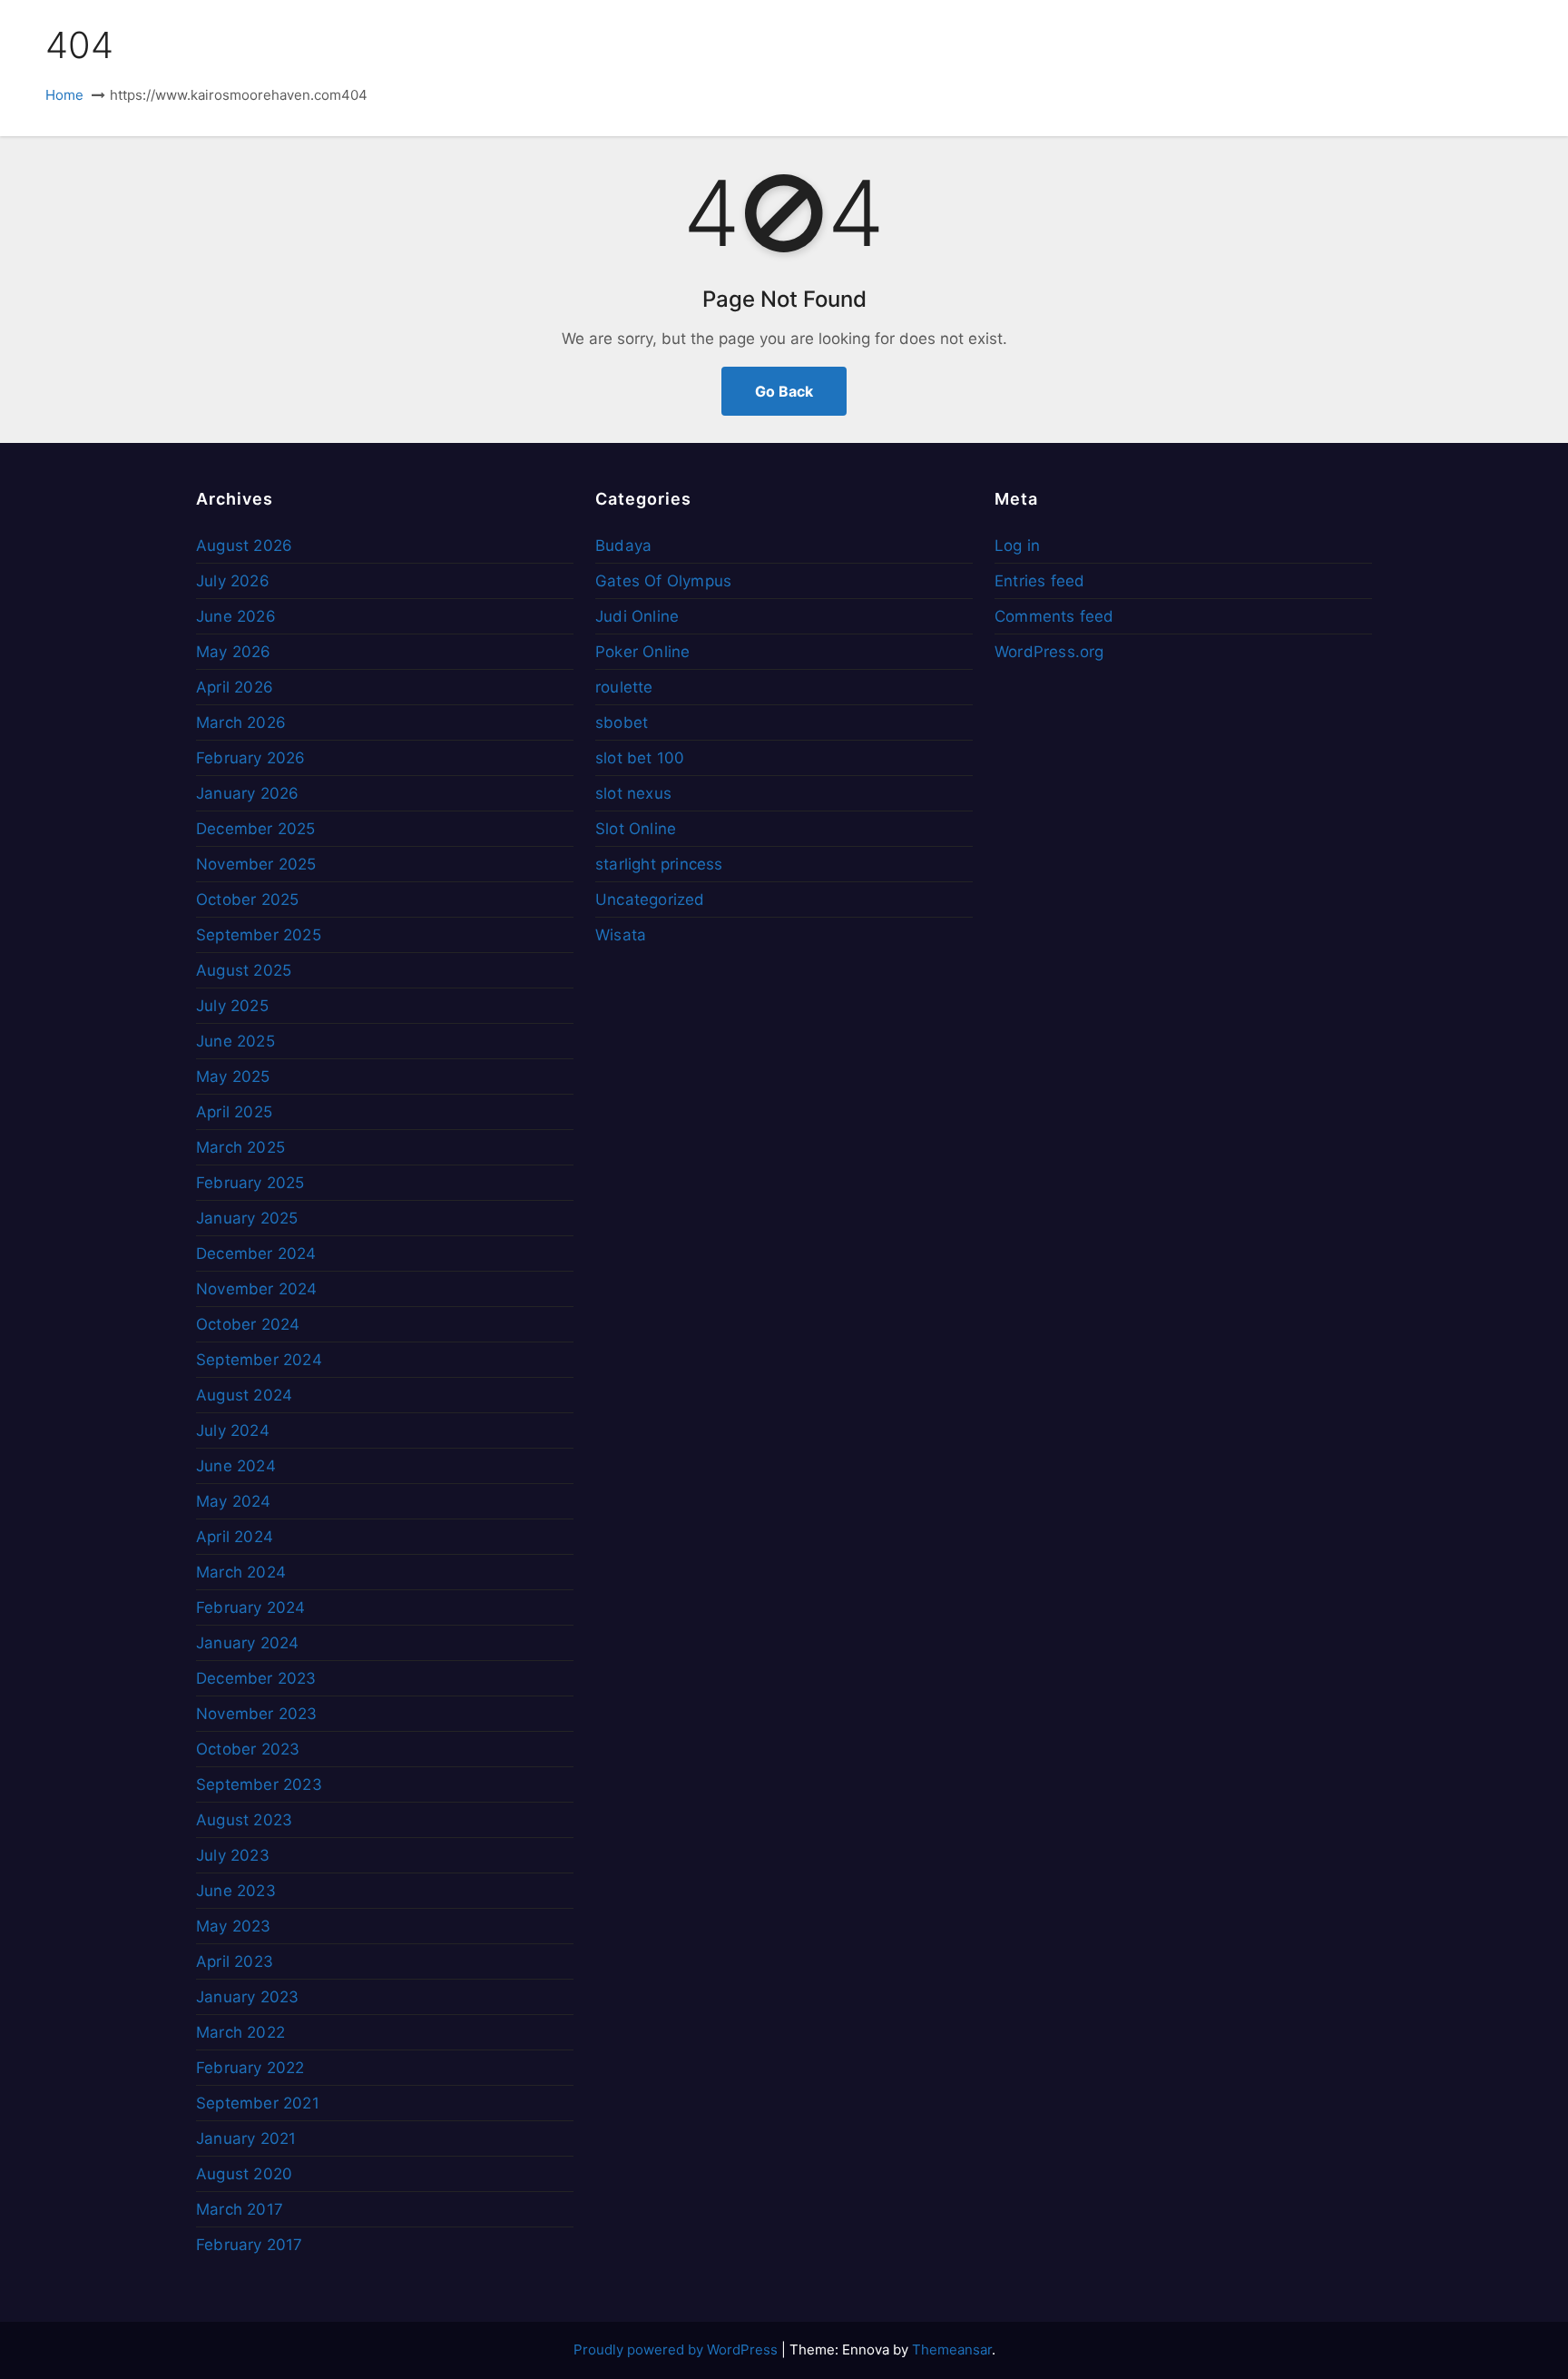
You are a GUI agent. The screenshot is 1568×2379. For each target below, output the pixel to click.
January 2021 (246, 2138)
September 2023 (259, 1784)
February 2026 (251, 758)
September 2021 (258, 2103)
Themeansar (952, 2350)
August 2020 (244, 2174)
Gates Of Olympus (663, 581)
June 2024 (236, 1466)
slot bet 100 (640, 758)
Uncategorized (650, 899)
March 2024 (241, 1572)
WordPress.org (1049, 652)
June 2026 (236, 616)
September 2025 (259, 935)
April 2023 (235, 1961)
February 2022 (250, 2068)
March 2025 (240, 1147)
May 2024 (234, 1501)
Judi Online (637, 616)
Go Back (784, 391)
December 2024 (256, 1253)
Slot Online (636, 829)
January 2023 (247, 1997)
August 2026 (244, 546)
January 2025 (247, 1218)
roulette (624, 687)
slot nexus (633, 793)
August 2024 (244, 1395)
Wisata (621, 935)
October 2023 (248, 1749)
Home (64, 95)
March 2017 (240, 2209)
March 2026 (241, 723)
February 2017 (250, 2245)
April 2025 (234, 1112)
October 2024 (248, 1324)
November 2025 (256, 864)
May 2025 (233, 1076)
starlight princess (659, 864)
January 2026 (247, 793)
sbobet (622, 723)
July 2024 (233, 1430)
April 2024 (235, 1537)
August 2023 (244, 1820)
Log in (1017, 546)
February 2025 (250, 1183)
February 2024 (251, 1607)
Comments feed (1054, 616)
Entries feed (1039, 581)
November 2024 (257, 1289)
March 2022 (240, 2032)
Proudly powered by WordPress (677, 2350)
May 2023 (234, 1926)
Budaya (623, 546)
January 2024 (247, 1643)
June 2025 (235, 1041)
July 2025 (232, 1006)
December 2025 (256, 829)
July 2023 (233, 1855)
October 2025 (247, 899)
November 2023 (257, 1714)
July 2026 (233, 581)
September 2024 (259, 1360)
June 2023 (236, 1891)
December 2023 (256, 1678)
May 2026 (234, 652)
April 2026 (235, 687)
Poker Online (642, 652)
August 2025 (244, 970)
